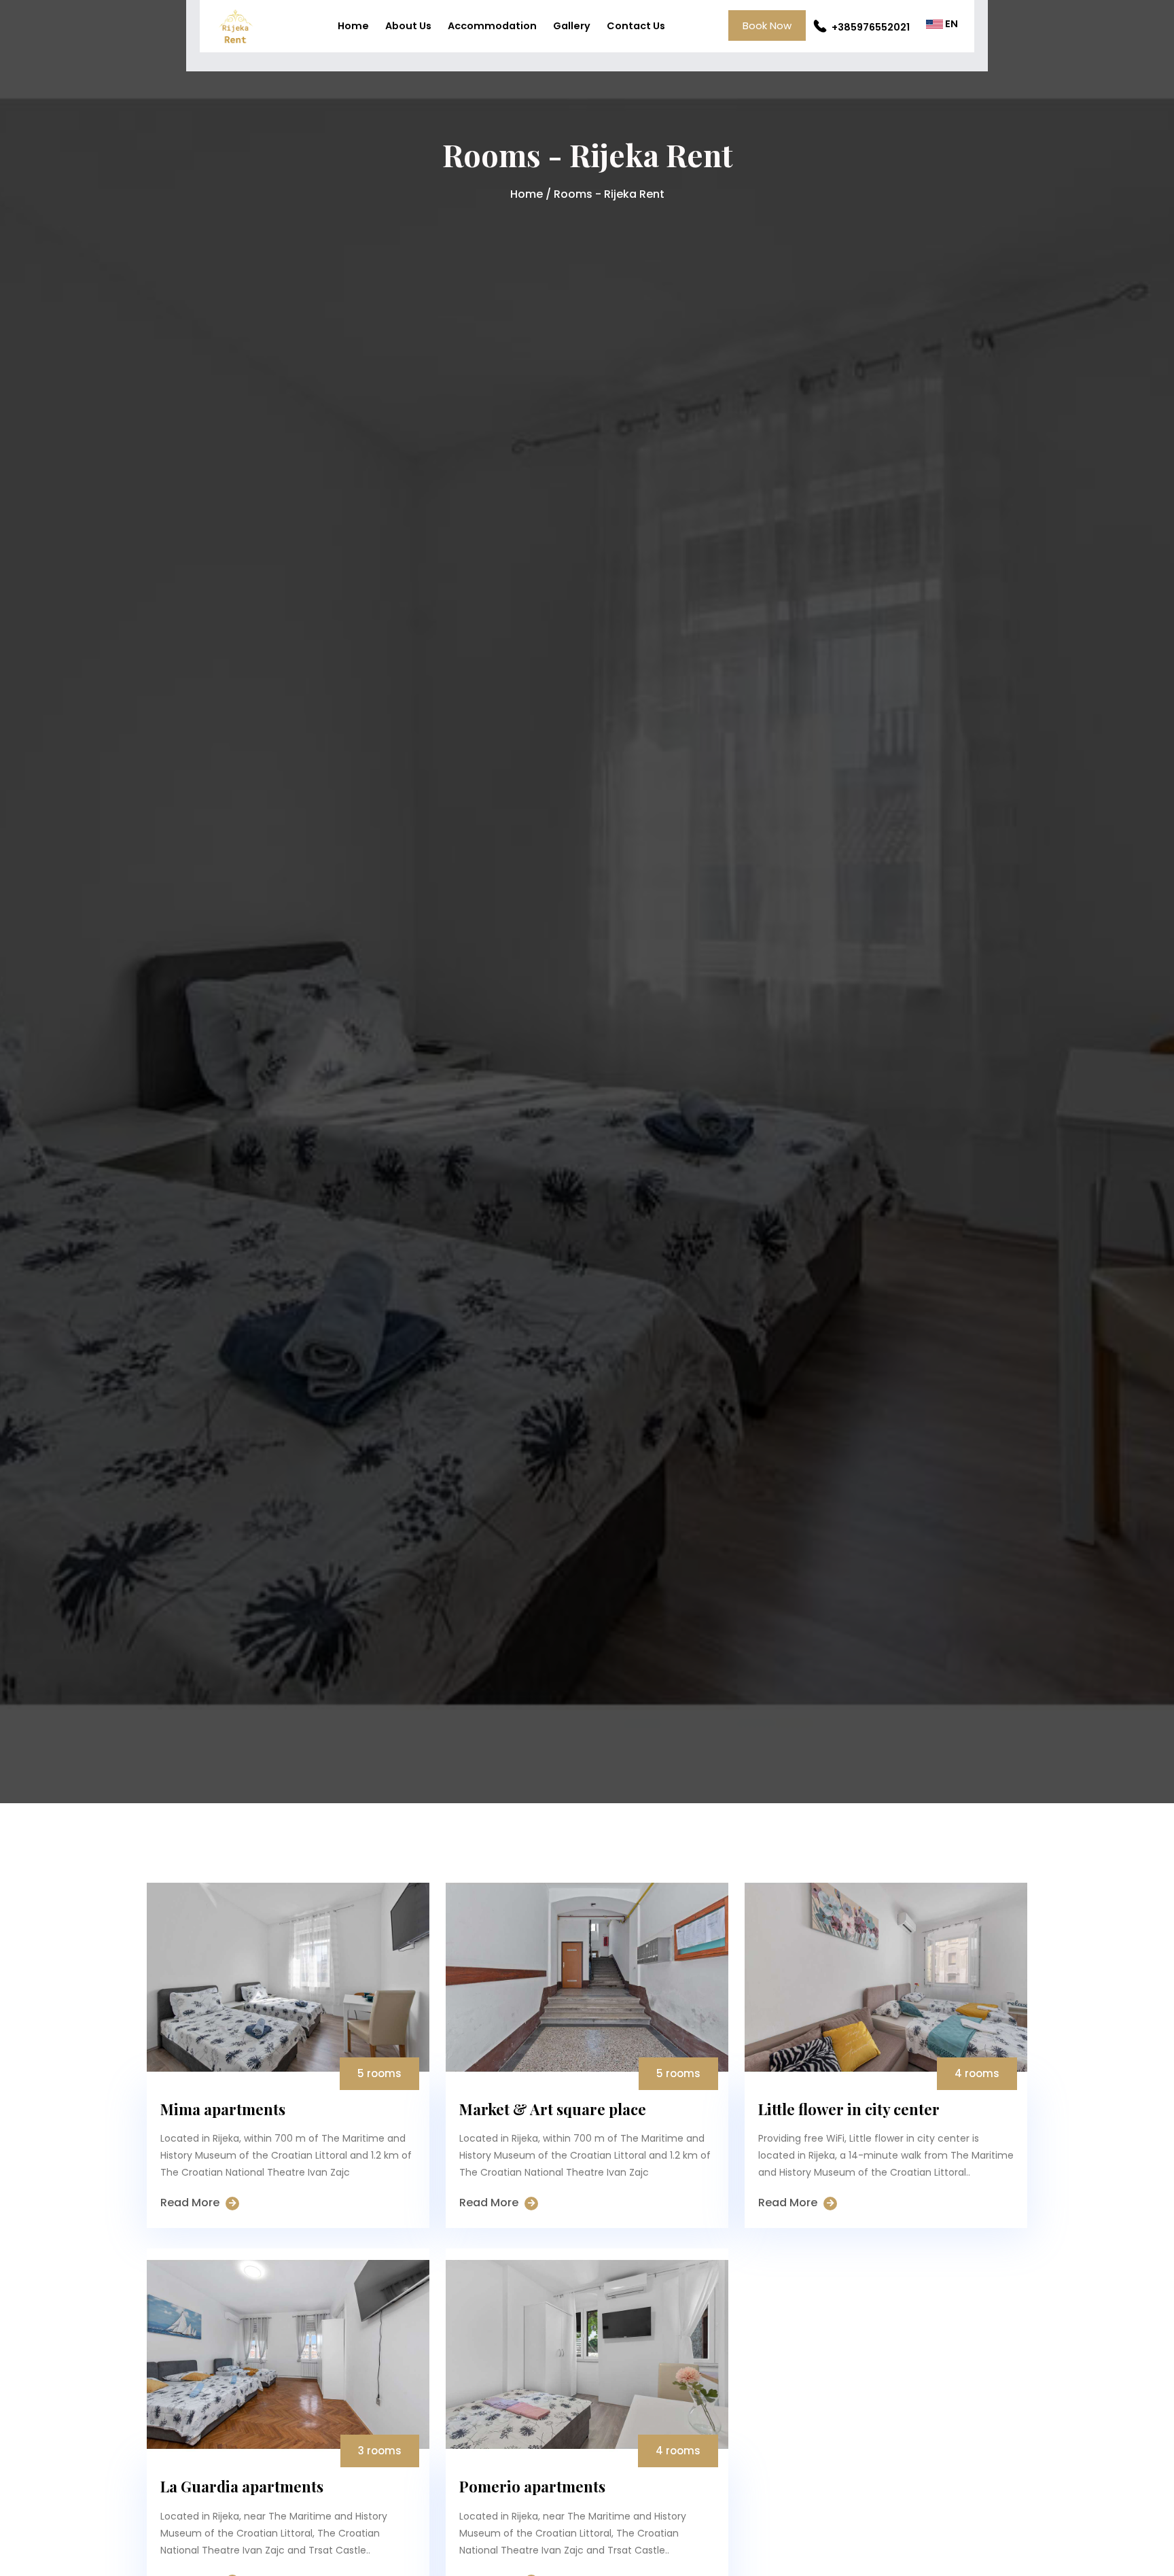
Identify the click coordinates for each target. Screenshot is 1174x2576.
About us (408, 26)
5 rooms (379, 2073)
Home (353, 26)
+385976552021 (870, 27)
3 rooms (380, 2451)
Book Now (767, 25)
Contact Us (636, 26)
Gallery (572, 26)
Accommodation (492, 26)
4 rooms (977, 2073)
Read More (191, 2203)
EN (950, 24)
